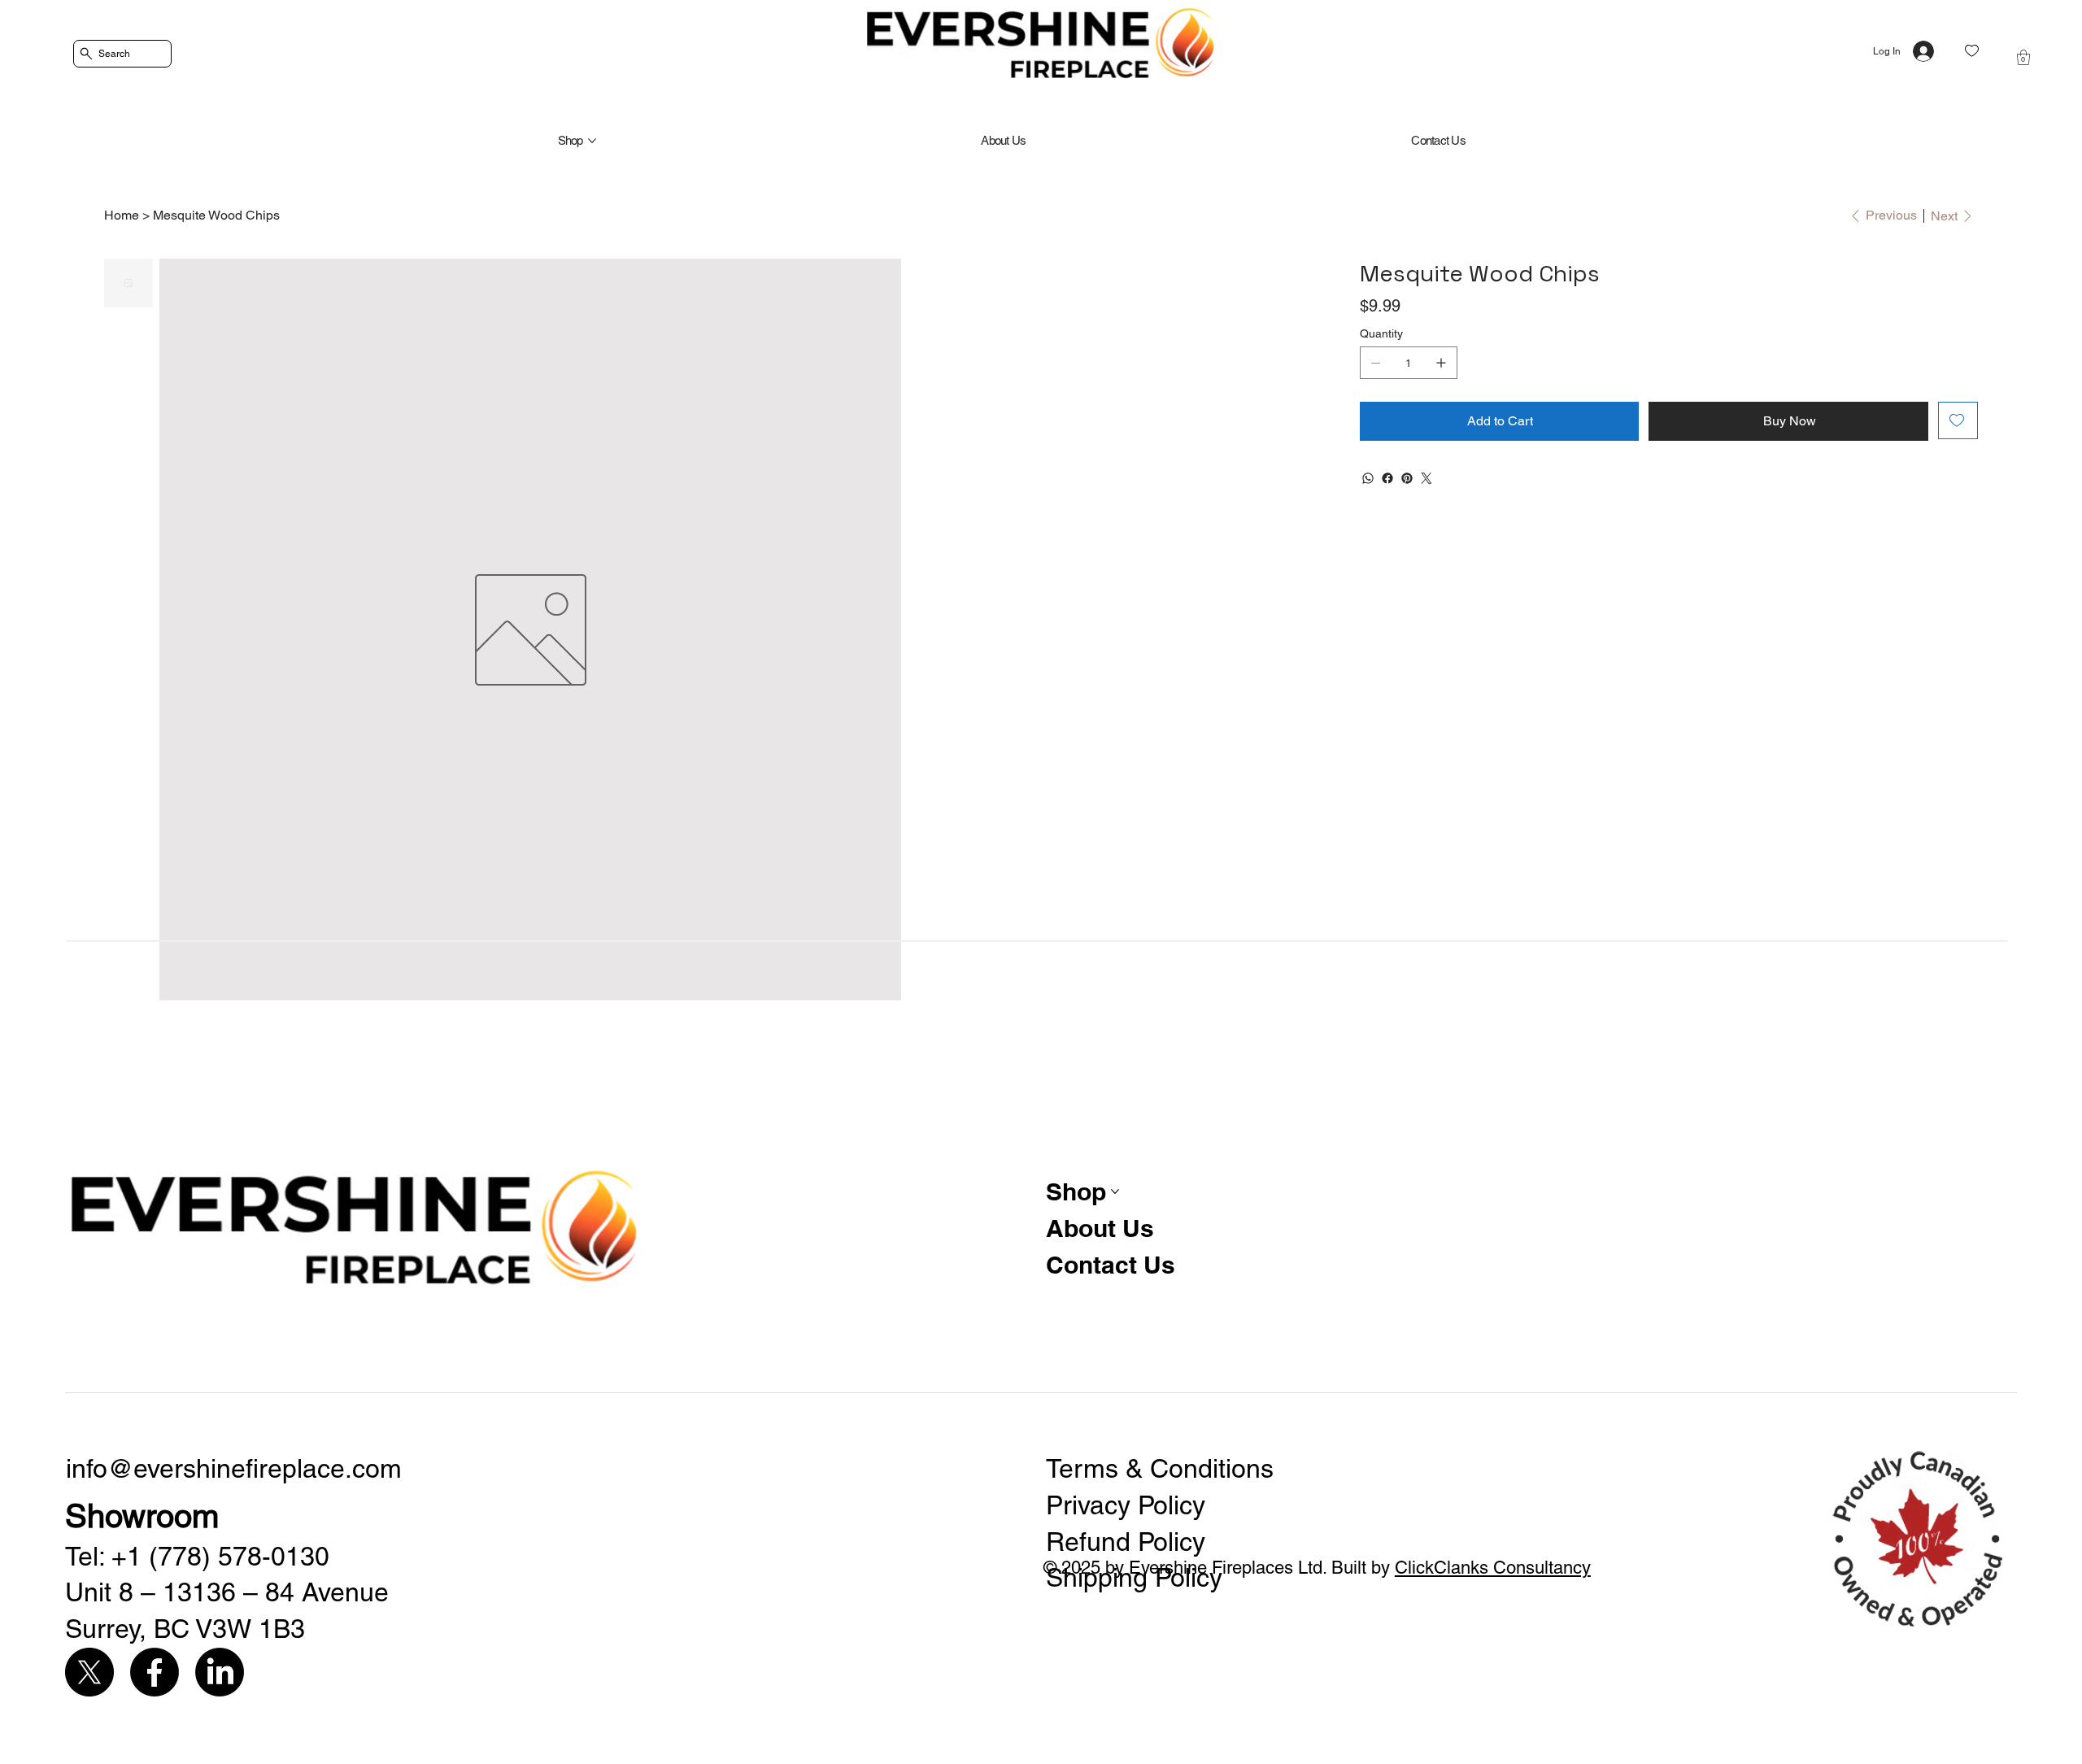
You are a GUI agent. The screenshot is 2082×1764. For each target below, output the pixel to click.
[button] (2023, 57)
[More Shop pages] (592, 141)
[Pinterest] (1407, 478)
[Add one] (1441, 363)
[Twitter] (1426, 478)
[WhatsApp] (1368, 478)
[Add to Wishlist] (1958, 420)
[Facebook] (1387, 478)
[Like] (1972, 51)
